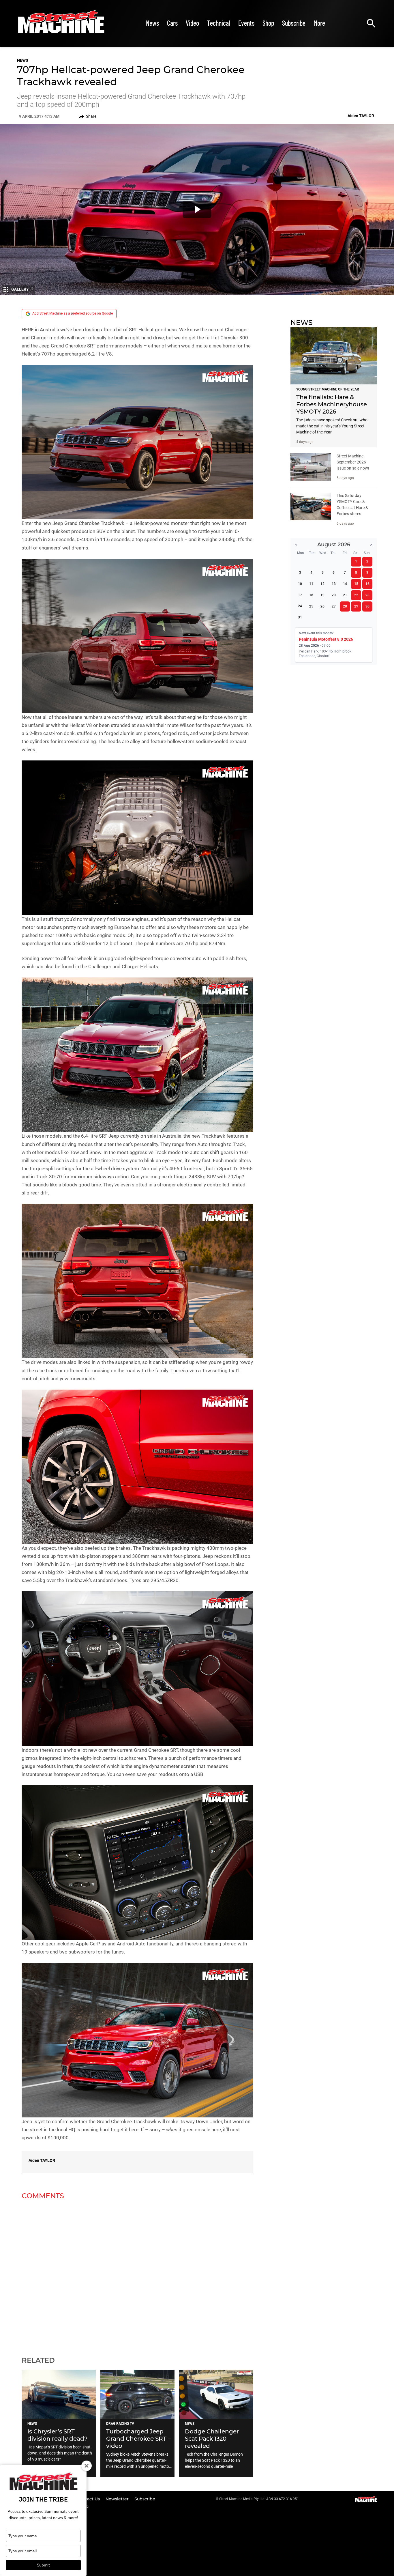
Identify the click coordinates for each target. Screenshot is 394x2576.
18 (311, 595)
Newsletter (118, 2499)
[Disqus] (137, 2274)
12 (322, 584)
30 (367, 606)
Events (246, 23)
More (319, 23)
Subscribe (294, 23)
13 (334, 584)
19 (322, 595)
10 (300, 584)
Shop (268, 23)
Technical (219, 23)
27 (334, 606)
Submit (43, 2565)
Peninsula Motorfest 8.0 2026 (326, 639)
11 (311, 584)
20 (334, 595)
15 (356, 584)
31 (300, 617)
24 (300, 606)
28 (345, 606)
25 (311, 606)
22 (356, 595)
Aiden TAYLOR (42, 2160)
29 (356, 606)
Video (192, 23)
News (152, 23)
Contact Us (89, 2499)
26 (322, 606)
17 (300, 595)
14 (345, 584)
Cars (172, 23)
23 (367, 595)
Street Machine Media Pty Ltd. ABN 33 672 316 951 (259, 2499)
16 (367, 584)
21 (345, 595)
